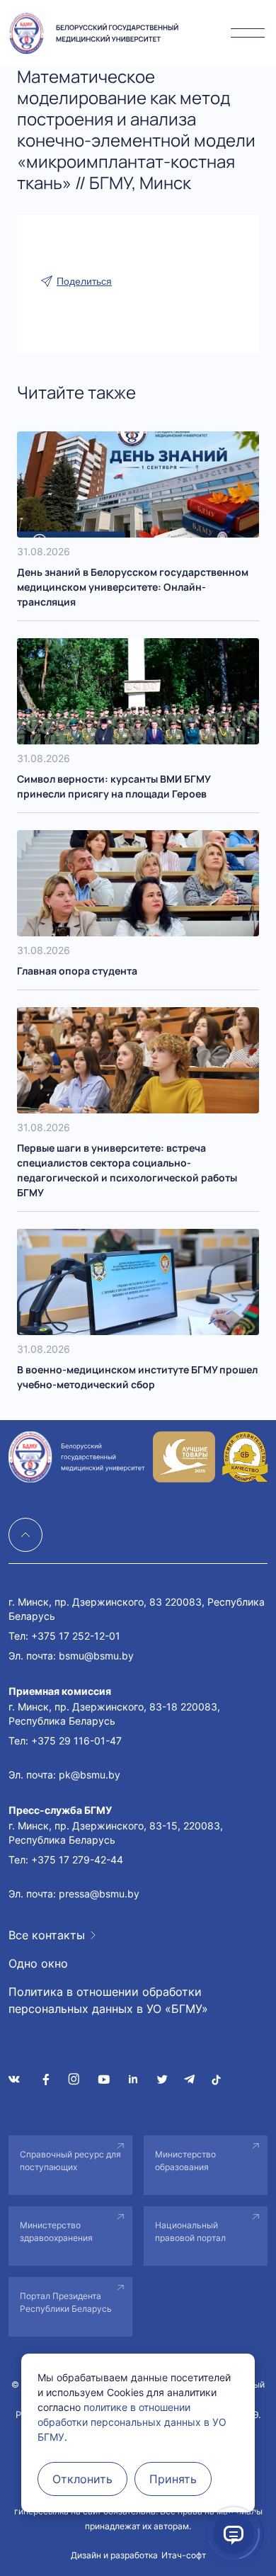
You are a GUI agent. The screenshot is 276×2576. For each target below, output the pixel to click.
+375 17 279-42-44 (77, 1860)
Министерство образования (185, 2161)
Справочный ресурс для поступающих (70, 2161)
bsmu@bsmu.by (96, 1656)
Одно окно (38, 1963)
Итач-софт (184, 2555)
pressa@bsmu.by (99, 1894)
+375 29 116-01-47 (76, 1741)
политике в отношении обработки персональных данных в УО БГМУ (132, 2422)
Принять (173, 2479)
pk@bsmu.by (90, 1775)
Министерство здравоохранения (56, 2231)
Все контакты (47, 1935)
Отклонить (82, 2479)
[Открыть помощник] (234, 2534)
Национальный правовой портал (190, 2231)
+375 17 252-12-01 (76, 1636)
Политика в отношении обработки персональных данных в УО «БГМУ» (108, 2000)
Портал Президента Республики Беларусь (66, 2302)
